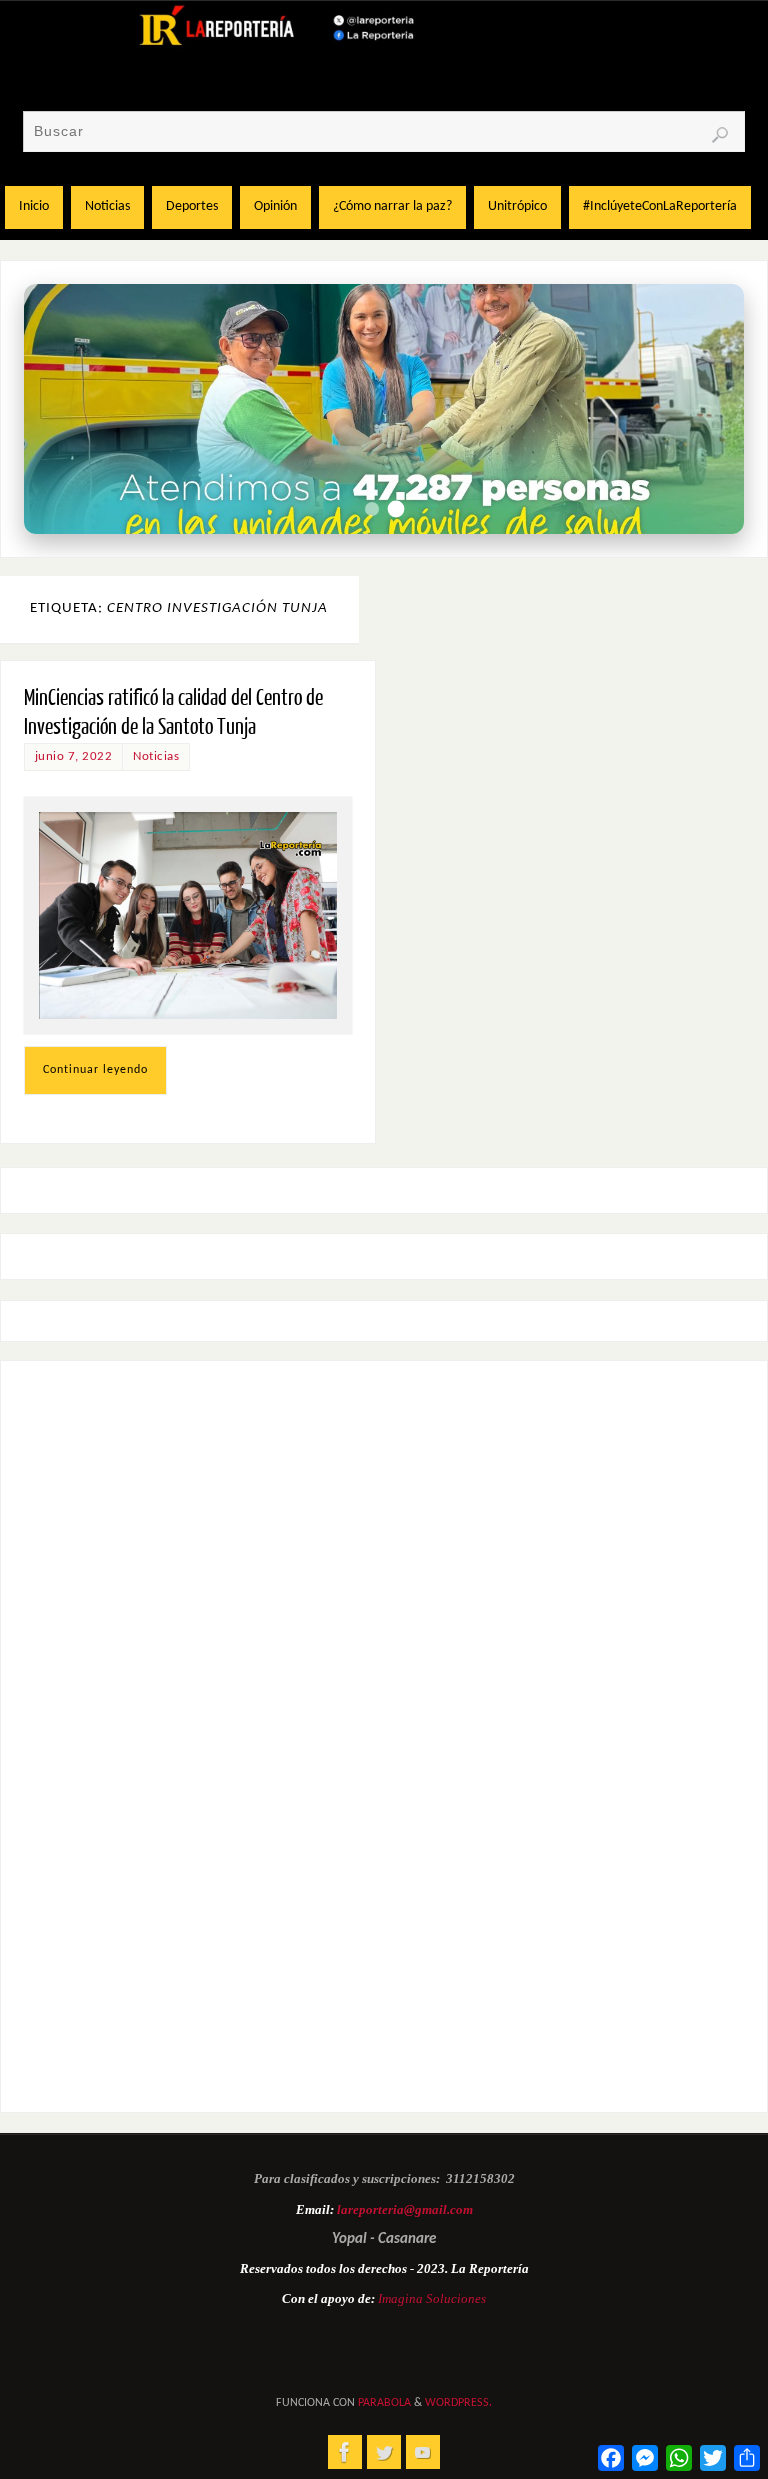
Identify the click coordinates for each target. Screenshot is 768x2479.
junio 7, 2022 (74, 756)
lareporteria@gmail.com (405, 2209)
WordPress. (458, 2403)
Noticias (156, 756)
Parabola (384, 2403)
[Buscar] (720, 135)
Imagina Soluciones (432, 2298)
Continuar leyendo (95, 1070)
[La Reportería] (345, 2452)
